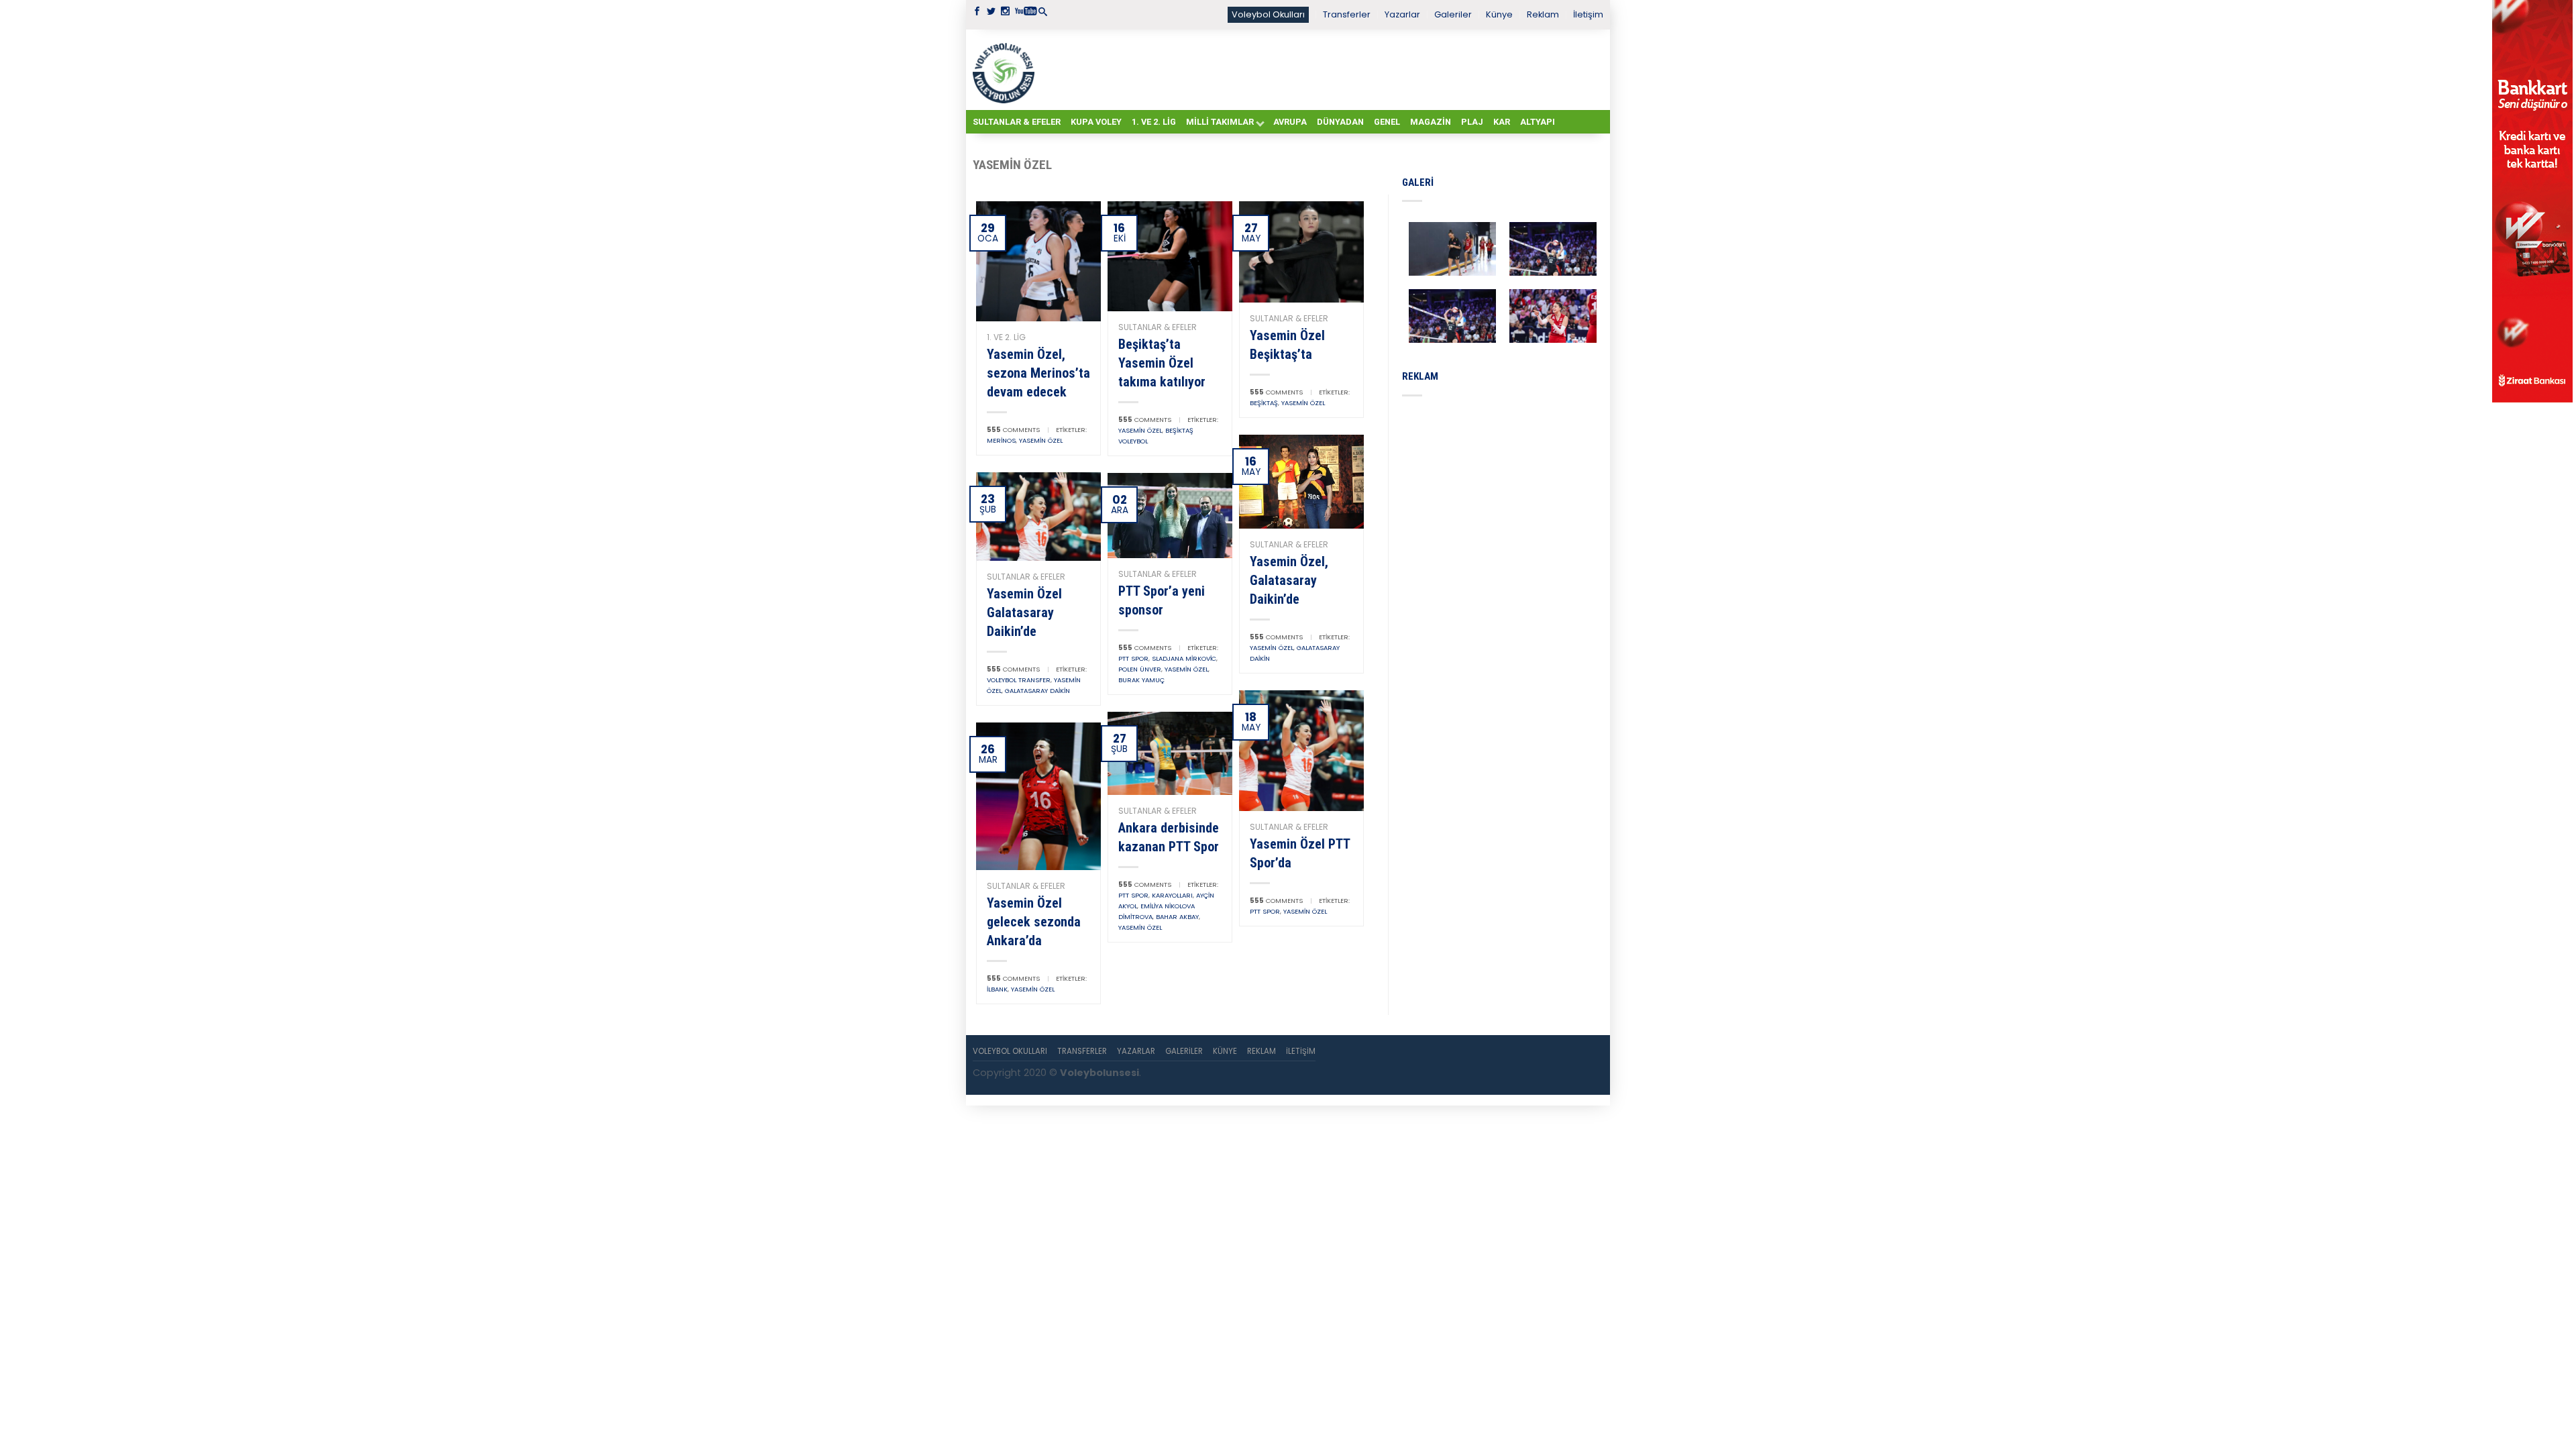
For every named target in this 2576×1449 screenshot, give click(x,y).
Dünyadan (1340, 122)
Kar (1502, 122)
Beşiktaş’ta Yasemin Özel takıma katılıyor (1162, 363)
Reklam (1543, 14)
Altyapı (1538, 122)
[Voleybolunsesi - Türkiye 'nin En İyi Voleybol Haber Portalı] (1006, 70)
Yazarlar (1402, 14)
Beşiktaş (1264, 403)
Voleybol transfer (1019, 680)
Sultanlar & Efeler (1017, 122)
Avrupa (1290, 122)
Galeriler (1453, 14)
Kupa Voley (1096, 122)
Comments (1013, 430)
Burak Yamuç (1141, 680)
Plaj (1472, 122)
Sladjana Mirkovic (1184, 658)
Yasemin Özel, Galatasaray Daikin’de (1289, 580)
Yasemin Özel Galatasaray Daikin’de (1024, 612)
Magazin (1431, 122)
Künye (1499, 14)
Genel (1387, 122)
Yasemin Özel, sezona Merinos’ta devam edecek (1038, 373)
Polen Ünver (1140, 669)
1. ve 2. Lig (1154, 122)
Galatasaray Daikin (1037, 691)
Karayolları (1172, 895)
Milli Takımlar (1220, 122)
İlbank (997, 989)
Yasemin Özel (1041, 440)
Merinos (1001, 440)
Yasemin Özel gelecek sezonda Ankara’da (1034, 922)
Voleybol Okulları (1268, 14)
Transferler (1347, 14)
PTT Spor (1133, 658)
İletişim (1588, 14)
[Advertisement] (1322, 69)
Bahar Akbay (1177, 917)
